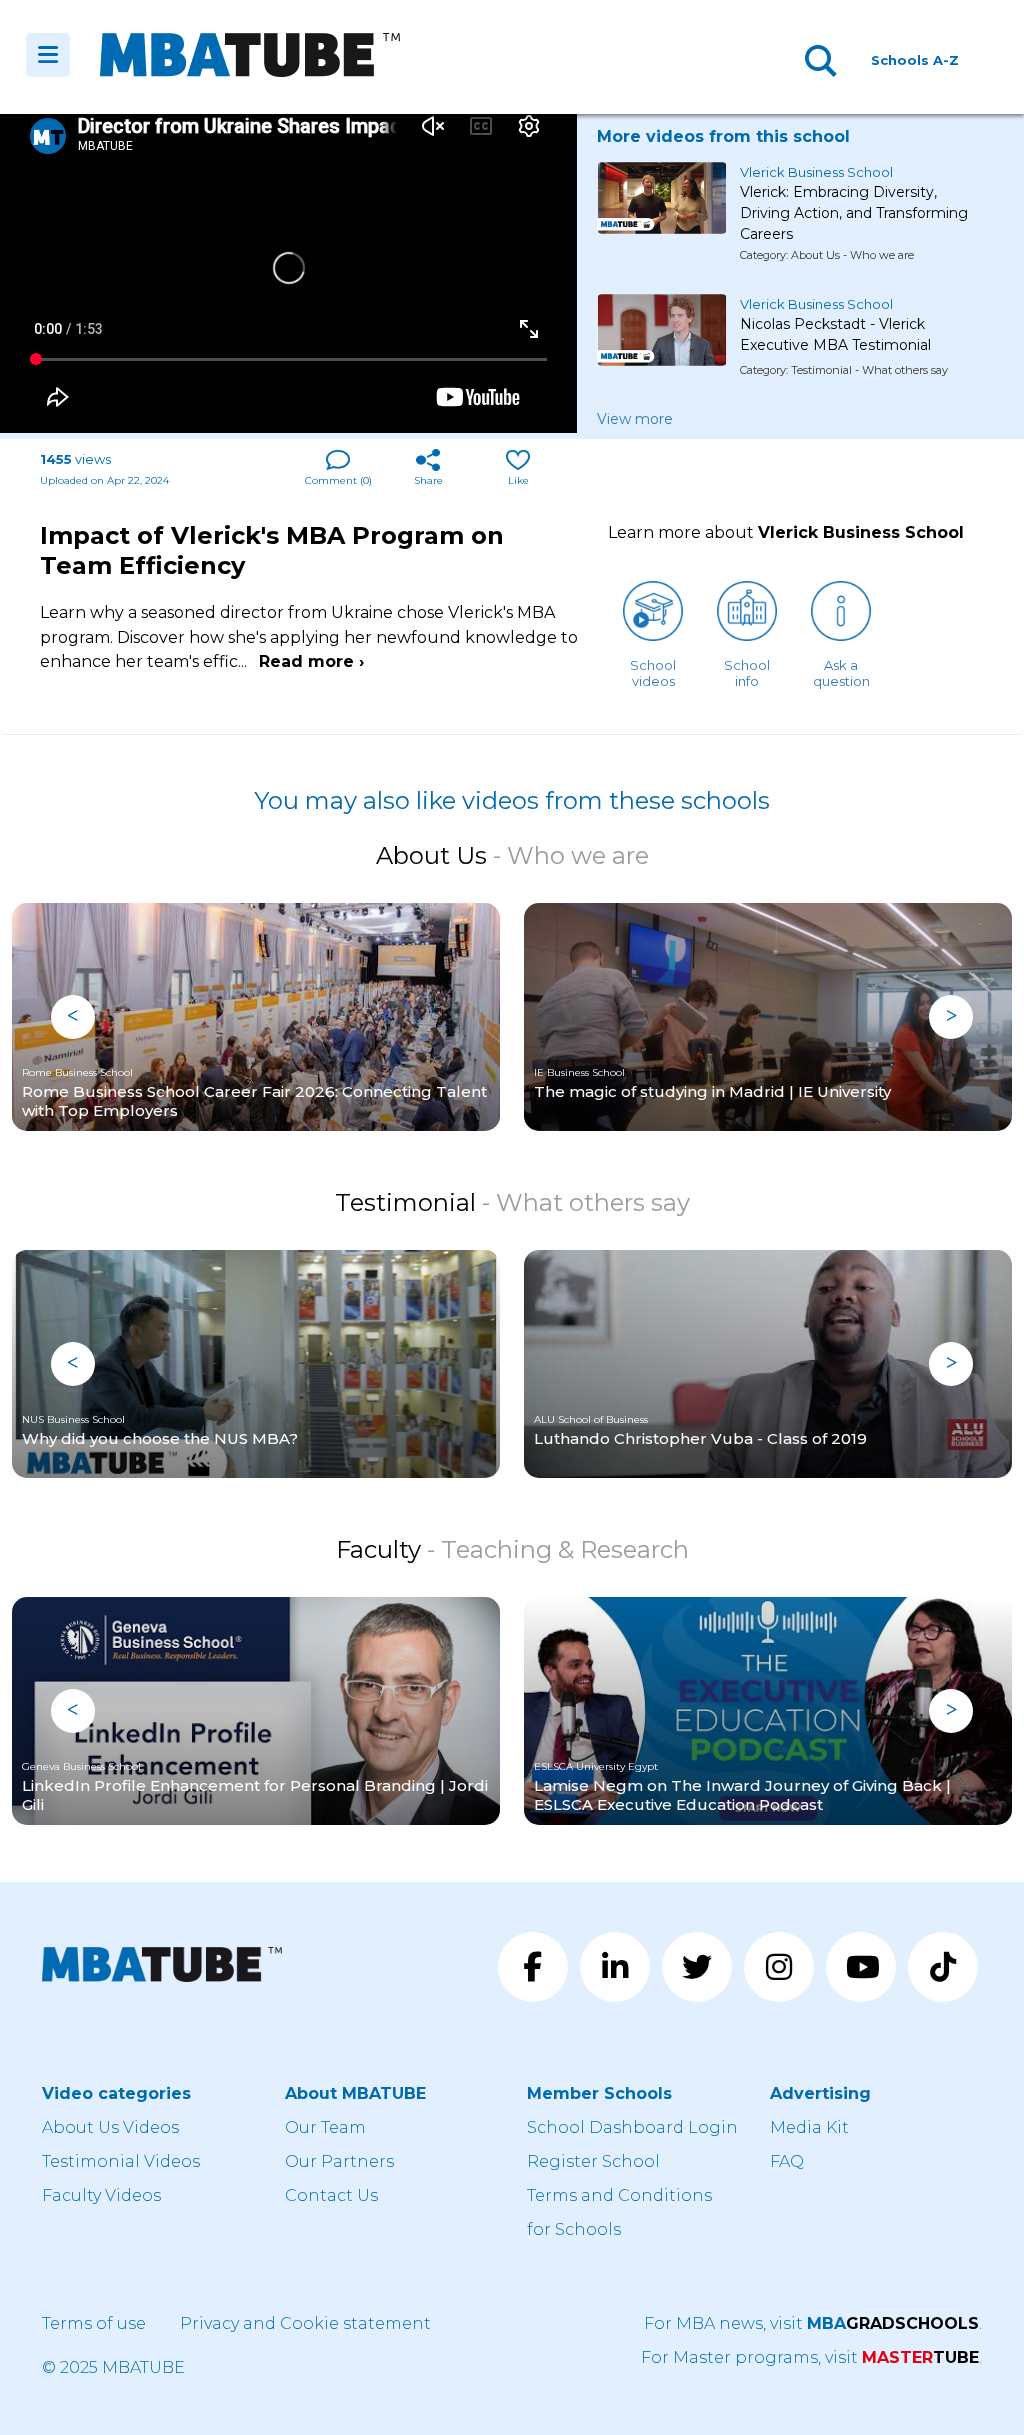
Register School (593, 2161)
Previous (73, 1017)
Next (951, 1017)
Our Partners (339, 2161)
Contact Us (331, 2195)
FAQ (787, 2161)
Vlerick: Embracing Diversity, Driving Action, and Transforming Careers (854, 205)
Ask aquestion (841, 673)
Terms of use (94, 2323)
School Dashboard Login (632, 2127)
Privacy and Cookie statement (305, 2323)
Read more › (311, 661)
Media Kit (809, 2127)
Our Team (325, 2127)
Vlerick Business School (816, 172)
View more (635, 419)
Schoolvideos (653, 673)
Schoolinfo (747, 673)
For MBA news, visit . (813, 2323)
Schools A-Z (915, 60)
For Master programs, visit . (811, 2357)
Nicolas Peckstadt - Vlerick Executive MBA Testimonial (835, 334)
